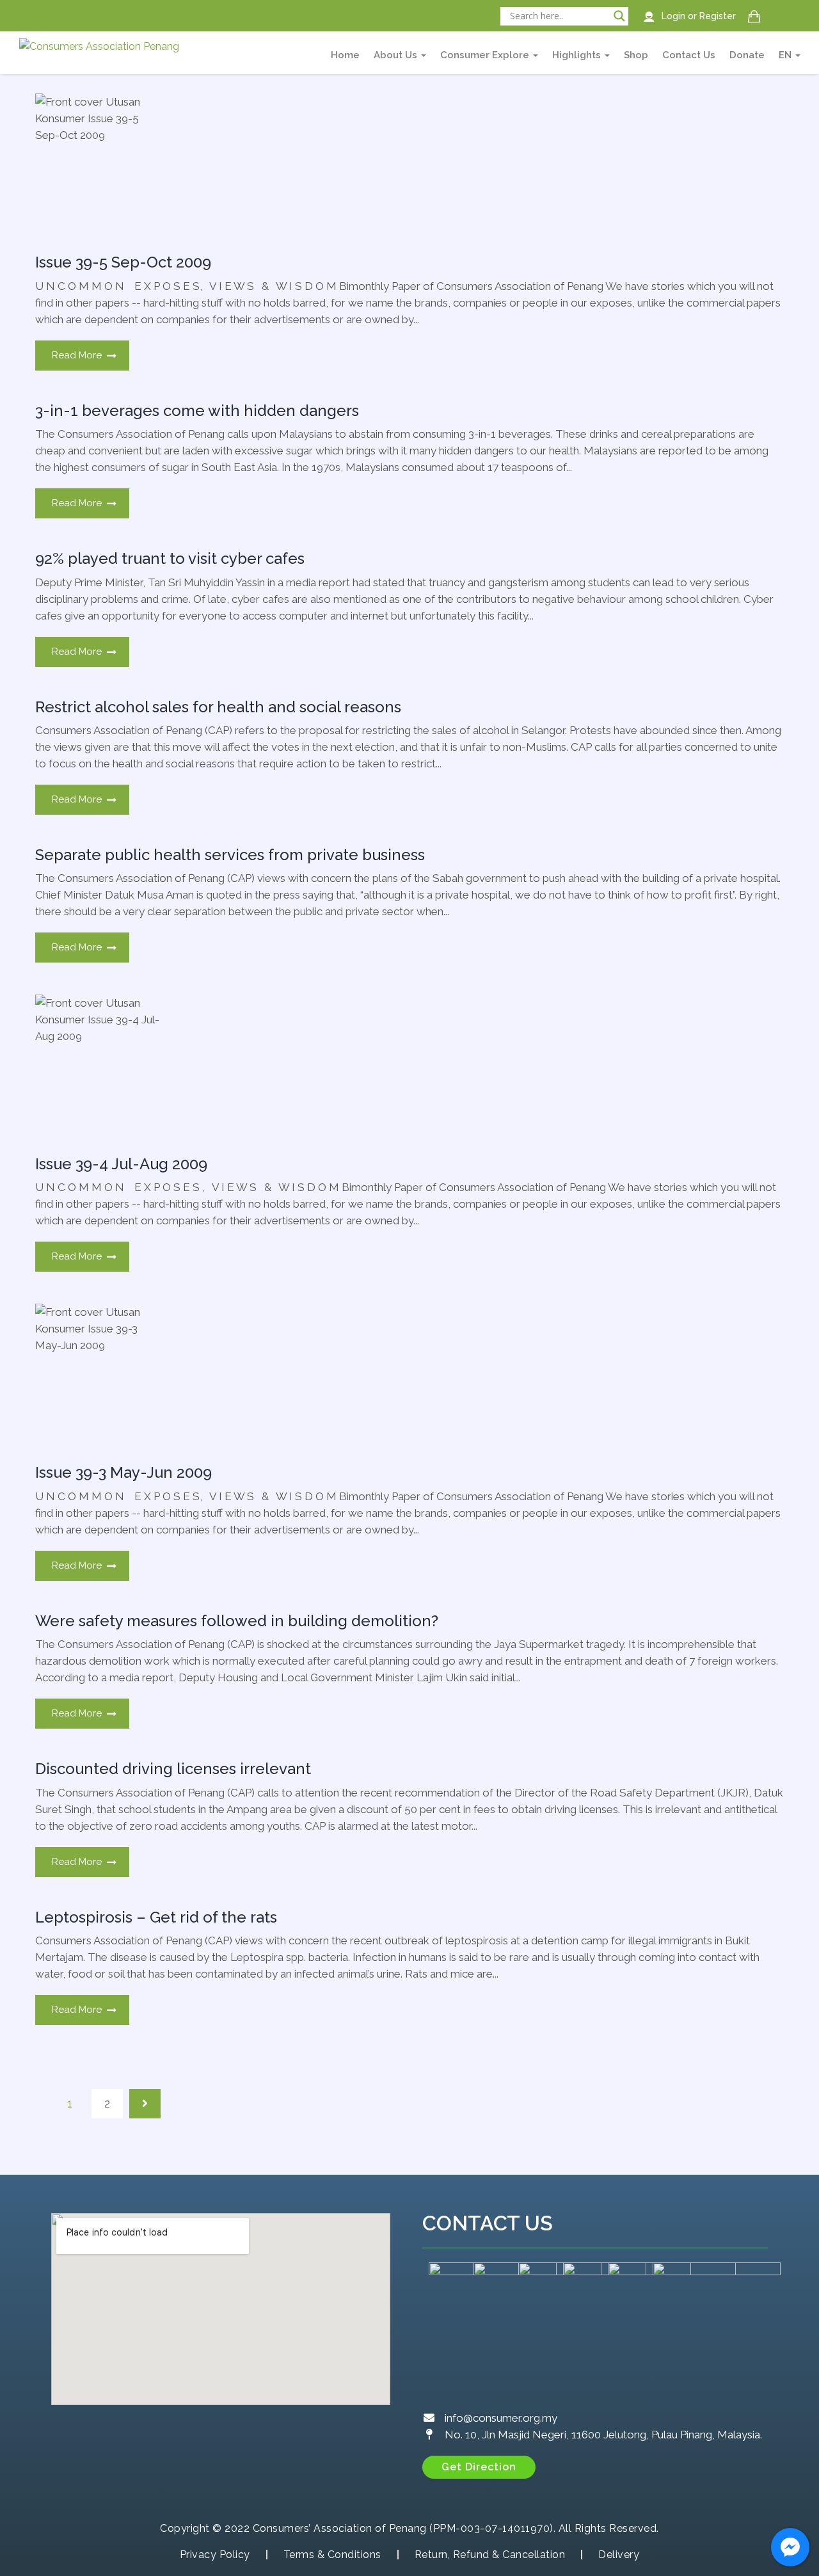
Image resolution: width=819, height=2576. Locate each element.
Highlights (578, 55)
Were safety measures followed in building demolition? (237, 1621)
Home (345, 55)
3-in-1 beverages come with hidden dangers (197, 411)
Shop (636, 55)
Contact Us (689, 55)
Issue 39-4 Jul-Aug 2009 (121, 1164)
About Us (397, 55)
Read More (77, 355)
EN (786, 55)
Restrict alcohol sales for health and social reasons (218, 707)
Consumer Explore (486, 55)
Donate (747, 55)
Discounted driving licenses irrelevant (173, 1769)
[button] (479, 2467)
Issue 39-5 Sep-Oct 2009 (123, 262)
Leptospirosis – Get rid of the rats (156, 1917)
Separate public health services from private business (230, 855)
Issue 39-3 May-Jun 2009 (123, 1472)
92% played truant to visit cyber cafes (170, 558)
